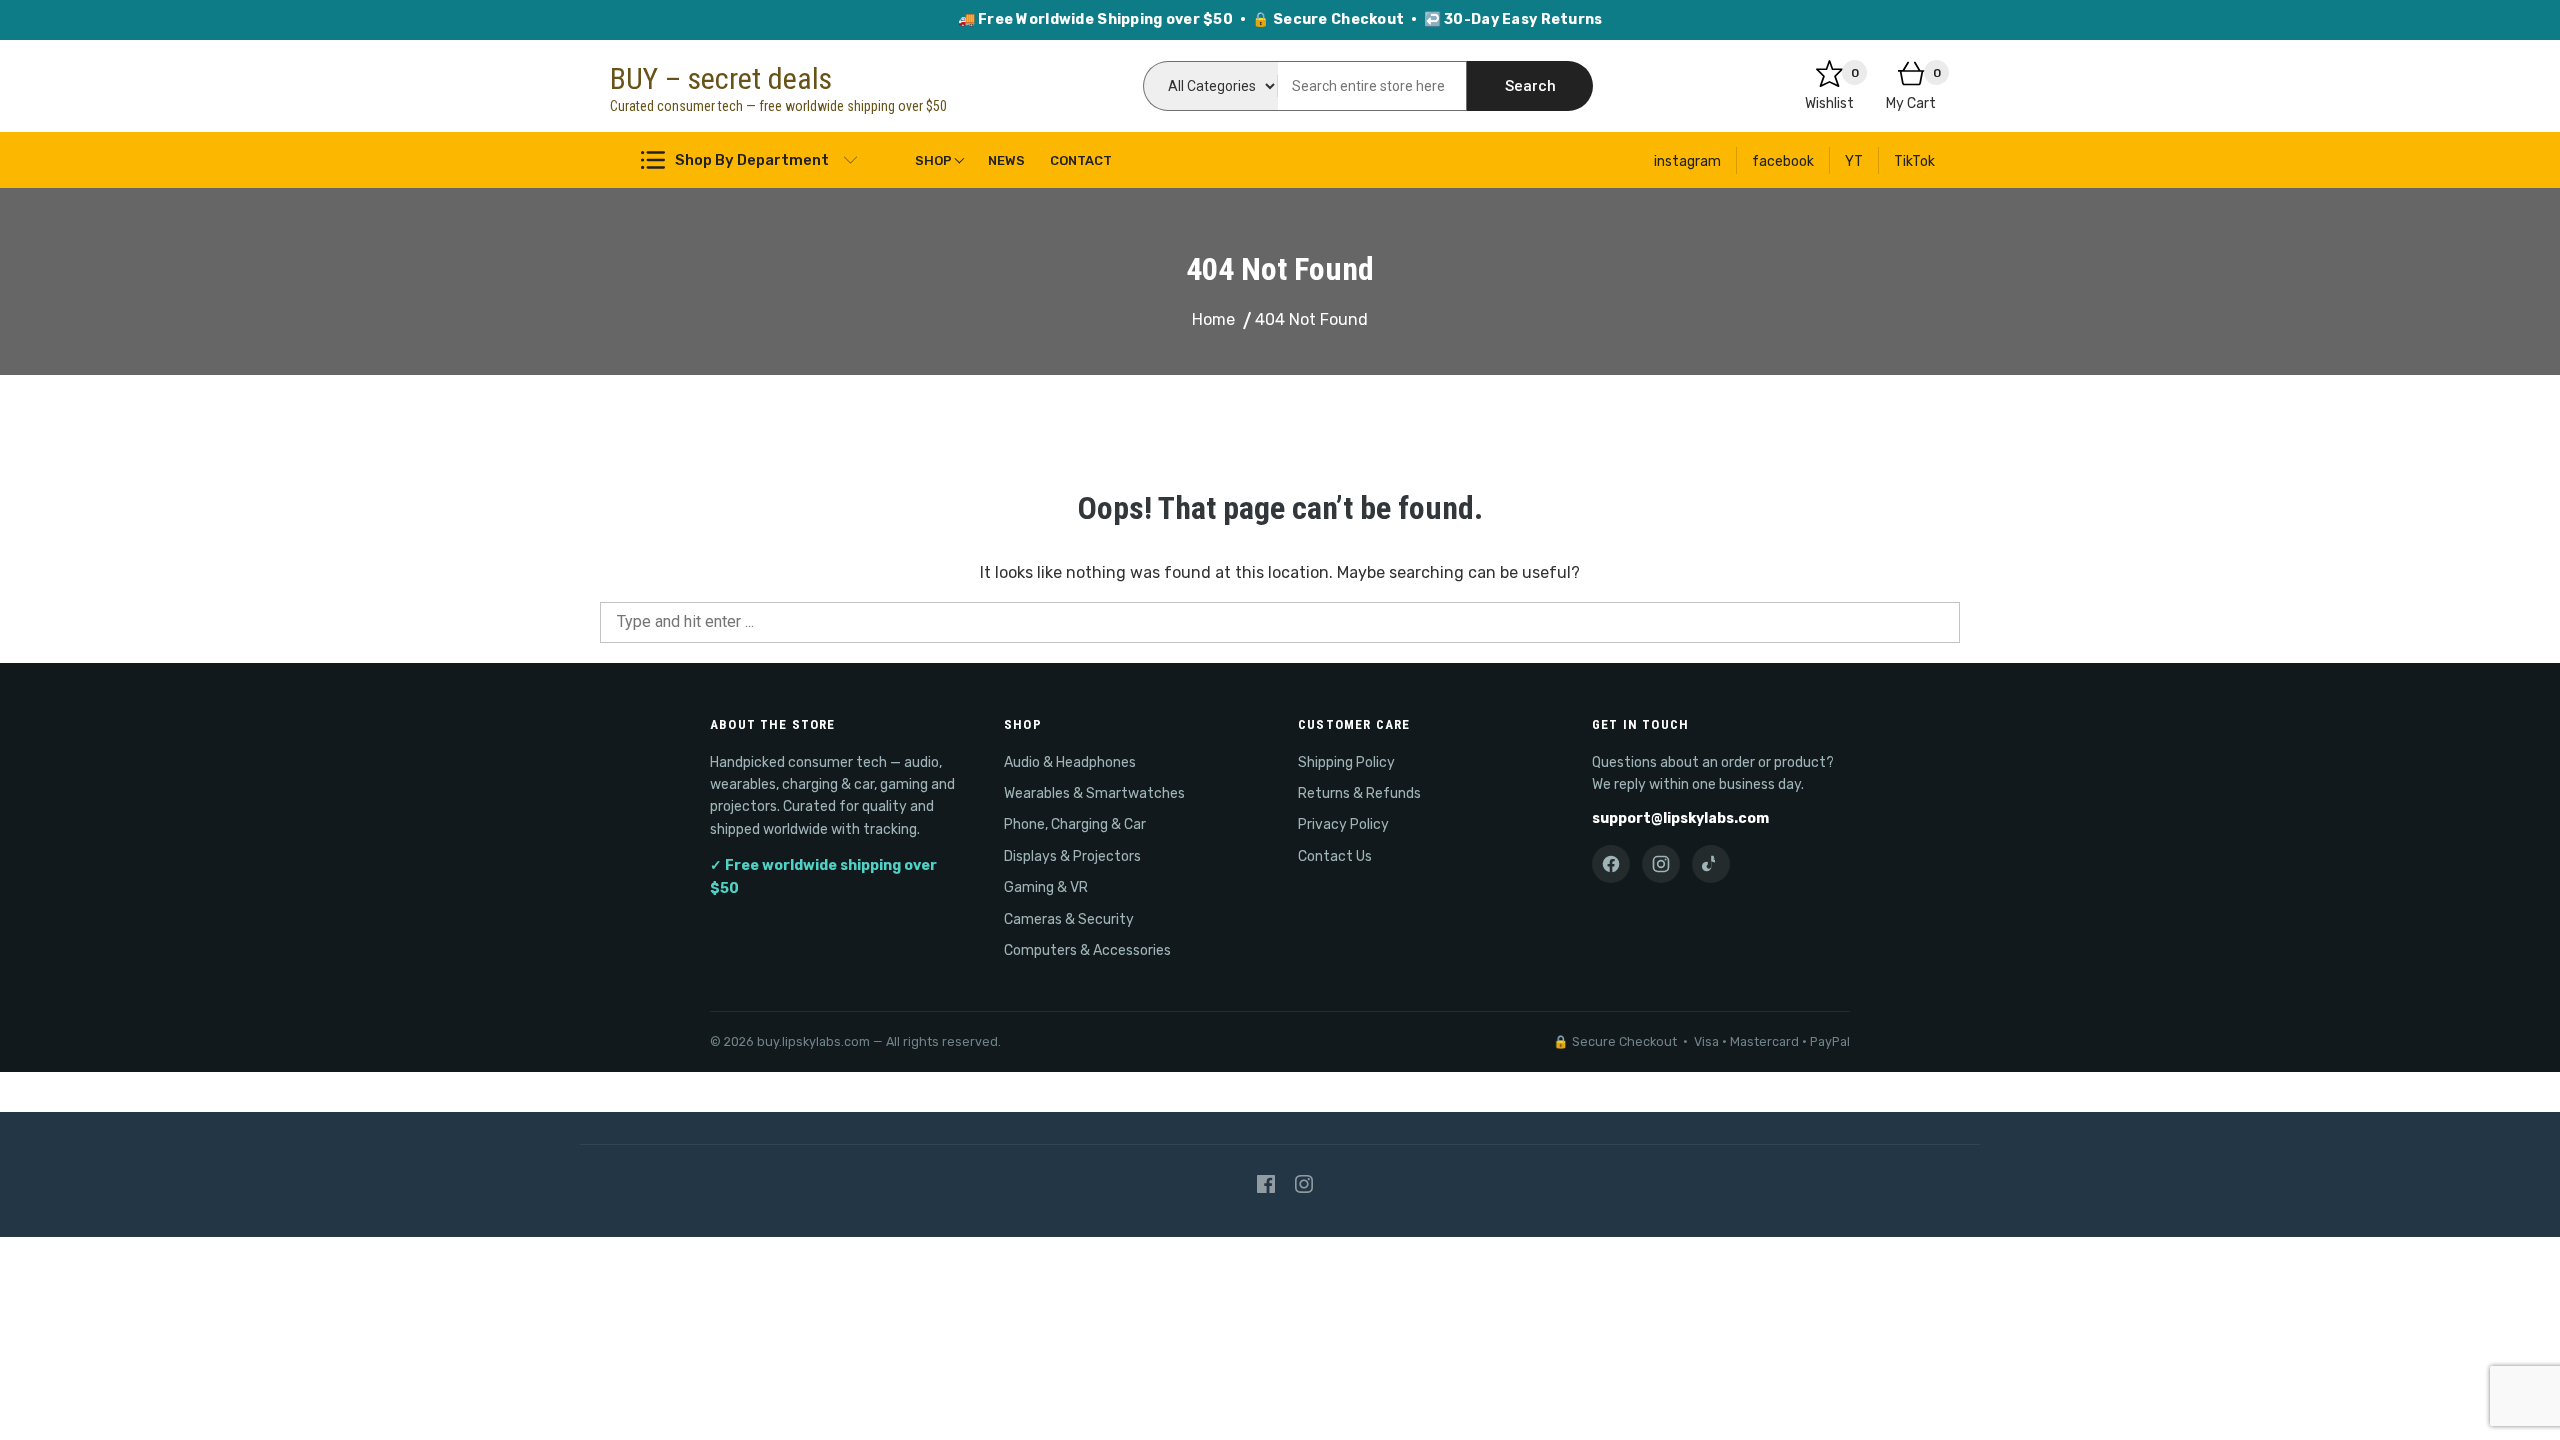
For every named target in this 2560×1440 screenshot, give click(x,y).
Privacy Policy (1343, 824)
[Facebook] (1611, 864)
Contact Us (1335, 856)
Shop (933, 160)
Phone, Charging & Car (1075, 824)
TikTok (1914, 161)
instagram (1687, 161)
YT (1854, 161)
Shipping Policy (1346, 762)
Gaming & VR (1046, 887)
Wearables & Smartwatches (1094, 793)
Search (1530, 86)
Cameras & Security (1069, 919)
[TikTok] (1711, 864)
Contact (1081, 160)
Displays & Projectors (1072, 856)
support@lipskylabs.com (1680, 818)
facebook (1783, 161)
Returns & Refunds (1359, 793)
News (1006, 160)
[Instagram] (1661, 864)
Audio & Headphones (1070, 762)
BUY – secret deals (721, 78)
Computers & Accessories (1087, 950)
